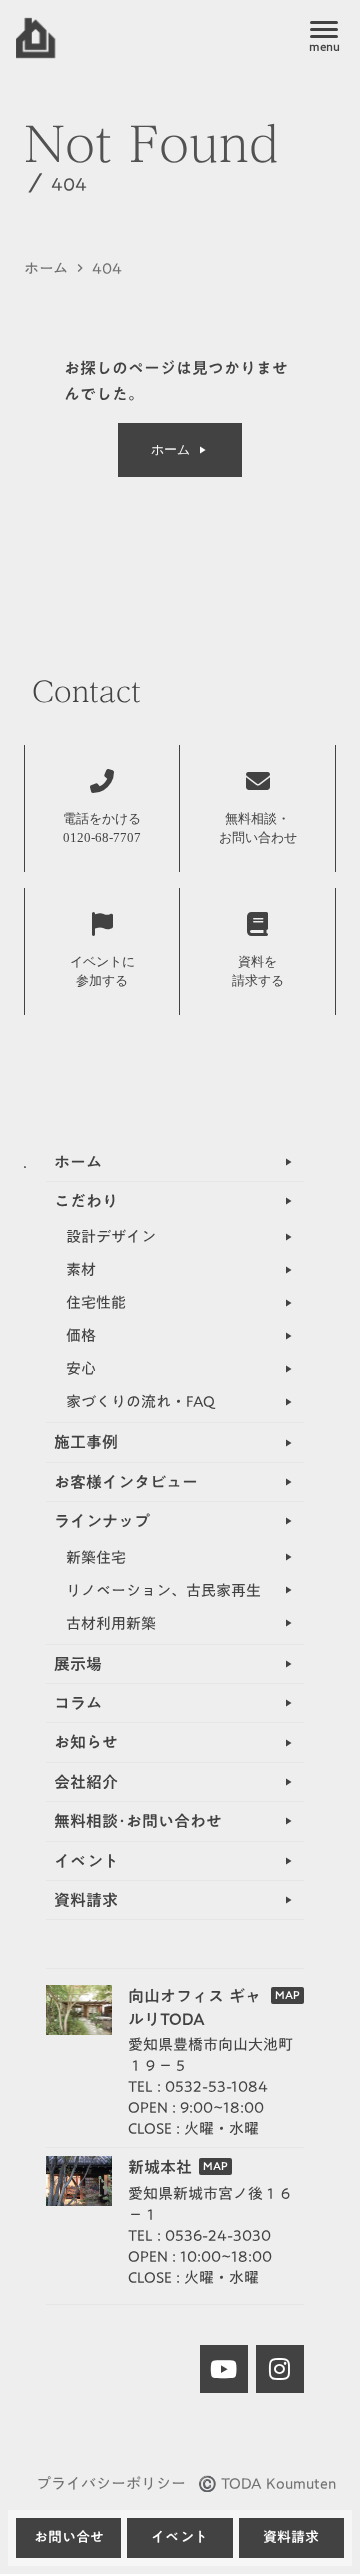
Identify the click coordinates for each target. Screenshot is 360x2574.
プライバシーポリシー (111, 2483)
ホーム (46, 268)
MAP (287, 1995)
